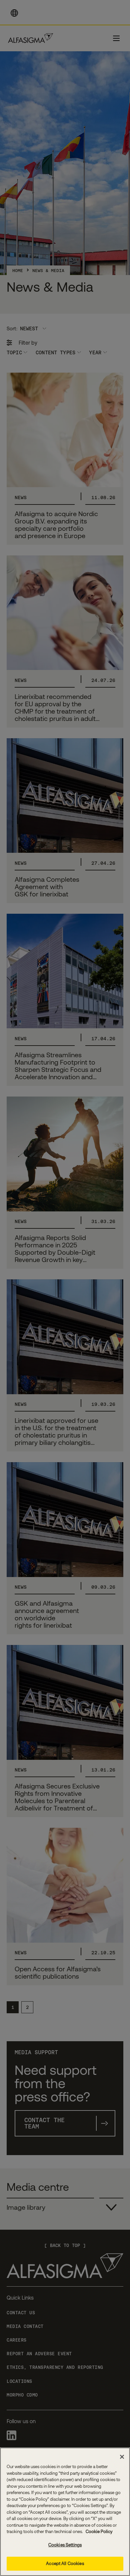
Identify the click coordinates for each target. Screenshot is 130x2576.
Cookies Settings (65, 2545)
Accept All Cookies (65, 2564)
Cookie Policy (98, 2532)
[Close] (122, 2457)
